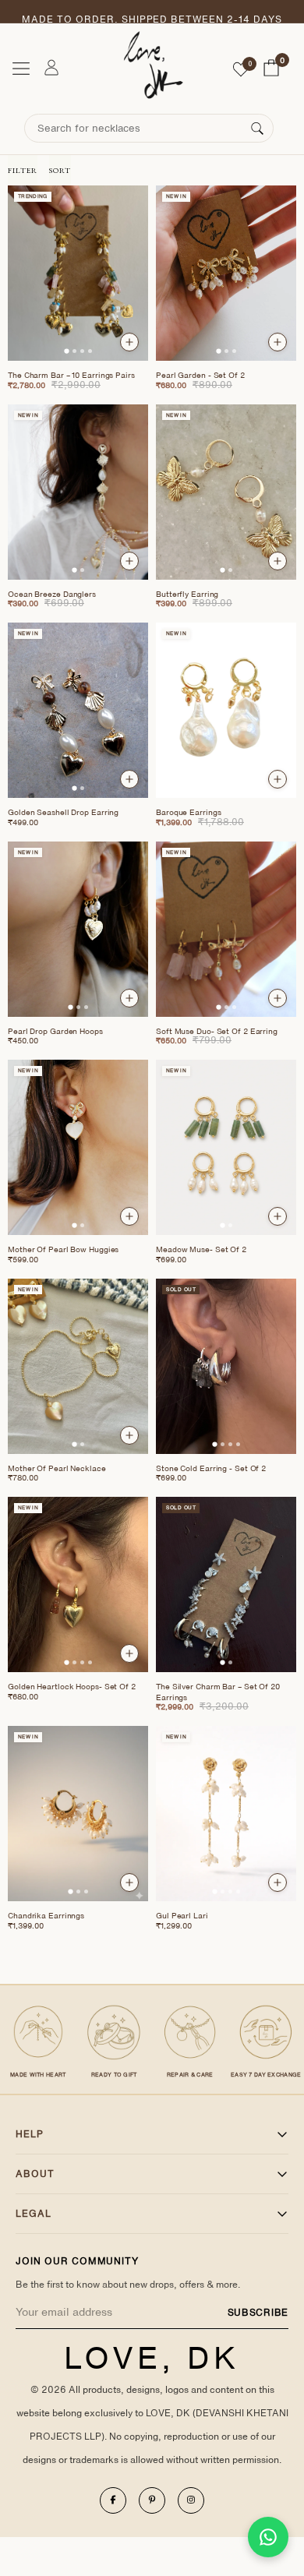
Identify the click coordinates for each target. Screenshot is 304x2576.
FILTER (23, 170)
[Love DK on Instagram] (191, 2500)
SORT (60, 170)
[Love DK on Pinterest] (152, 2500)
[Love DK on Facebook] (113, 2500)
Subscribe (258, 2312)
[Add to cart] (129, 342)
